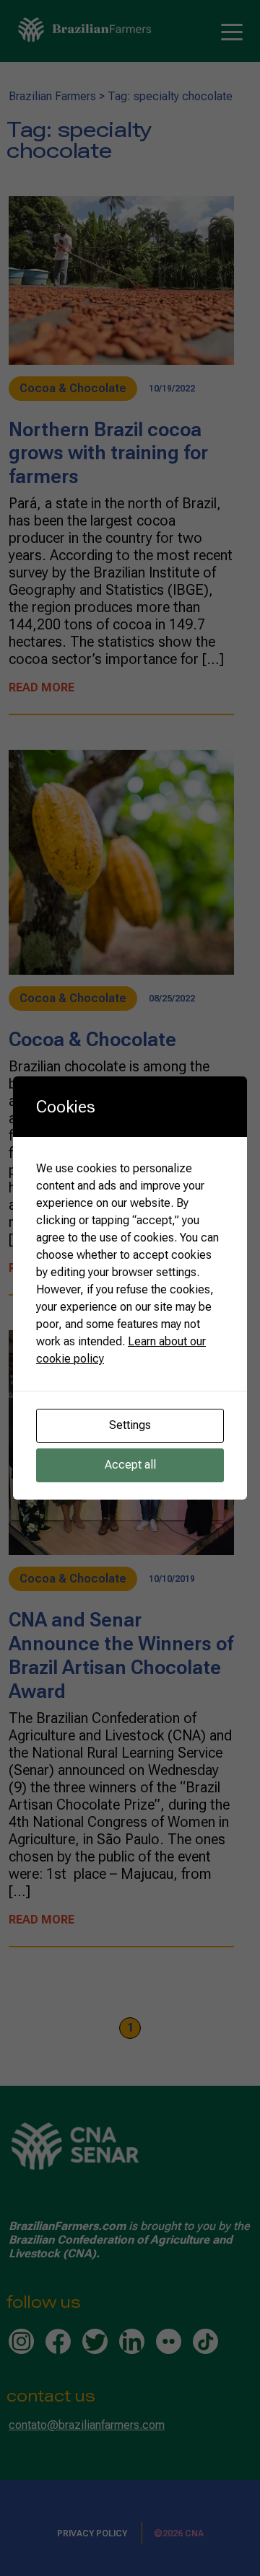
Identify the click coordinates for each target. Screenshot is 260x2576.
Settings (130, 1425)
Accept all (130, 1465)
